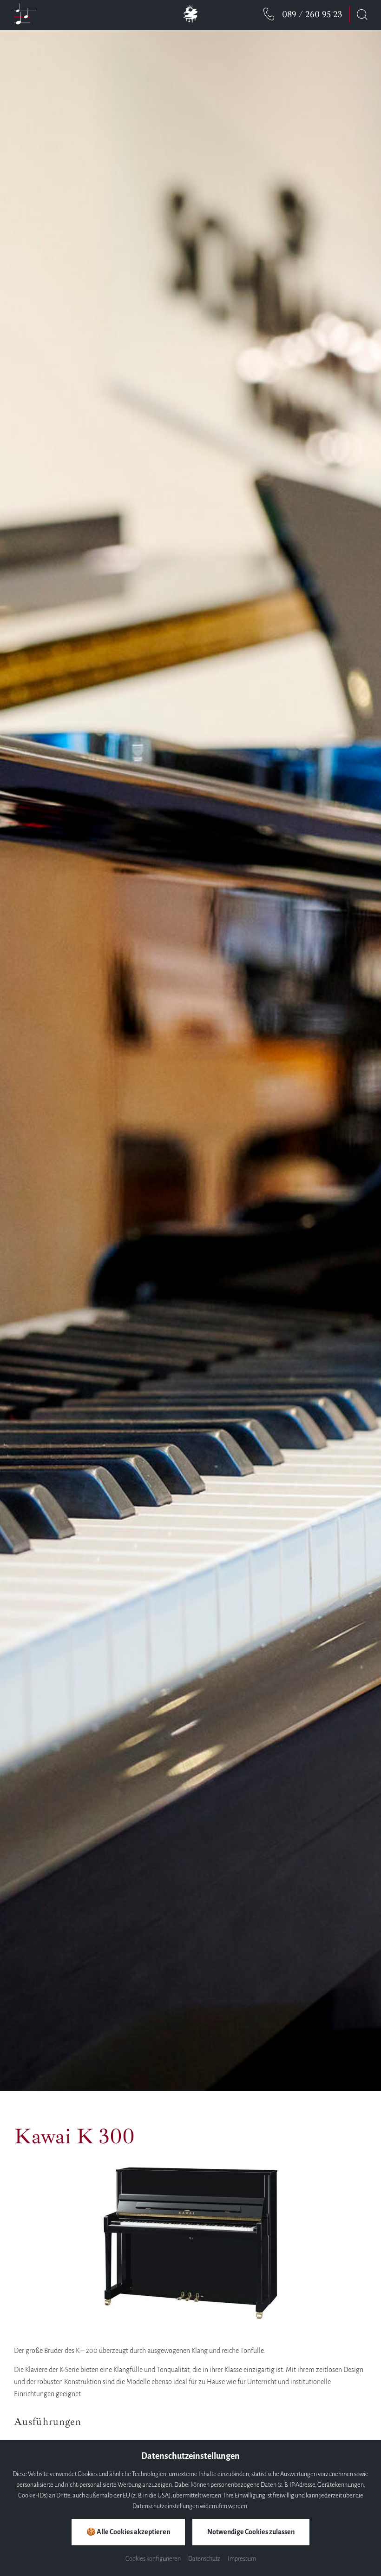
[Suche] (362, 14)
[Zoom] (190, 1061)
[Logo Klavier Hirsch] (190, 28)
